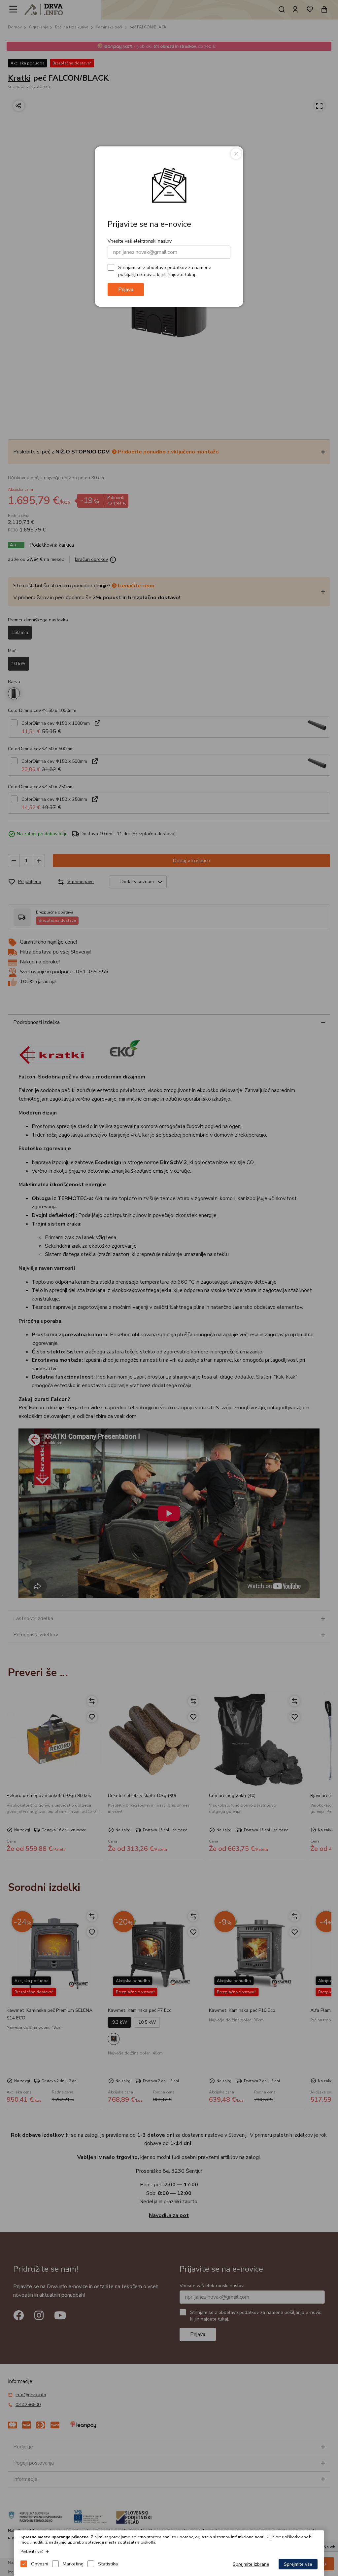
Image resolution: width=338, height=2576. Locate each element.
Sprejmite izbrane (251, 2564)
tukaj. (190, 274)
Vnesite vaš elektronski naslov (140, 241)
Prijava (126, 290)
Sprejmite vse (298, 2564)
